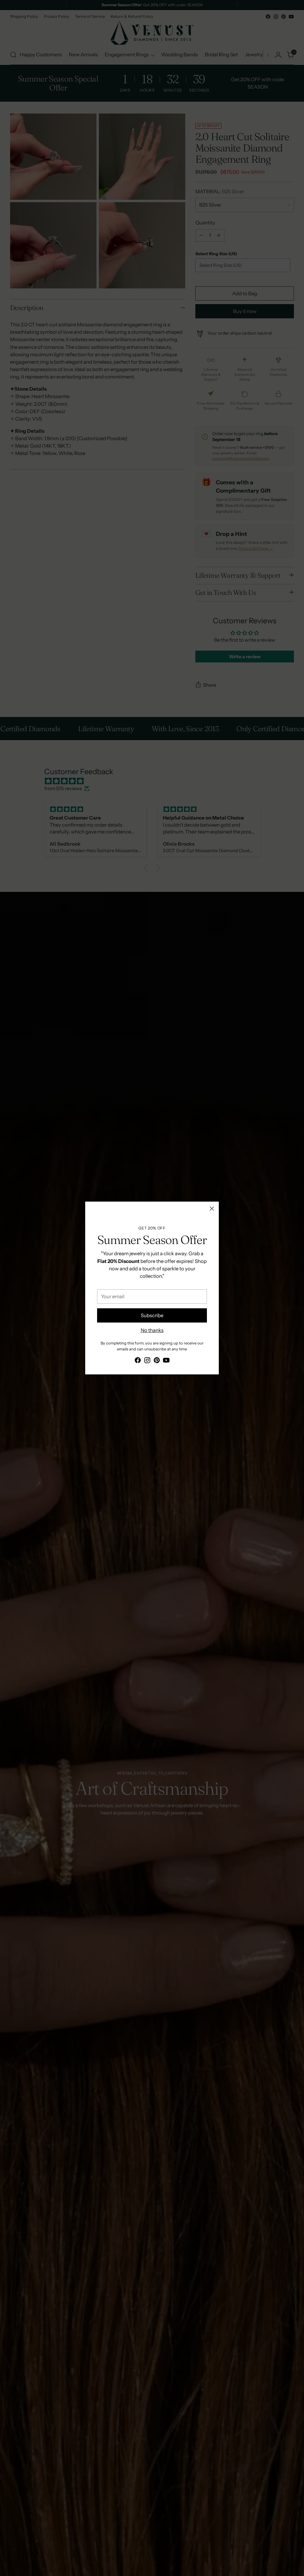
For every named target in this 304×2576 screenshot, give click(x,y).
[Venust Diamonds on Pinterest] (157, 1361)
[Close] (212, 1209)
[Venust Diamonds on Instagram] (147, 1361)
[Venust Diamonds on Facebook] (138, 1361)
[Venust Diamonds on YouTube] (166, 1361)
